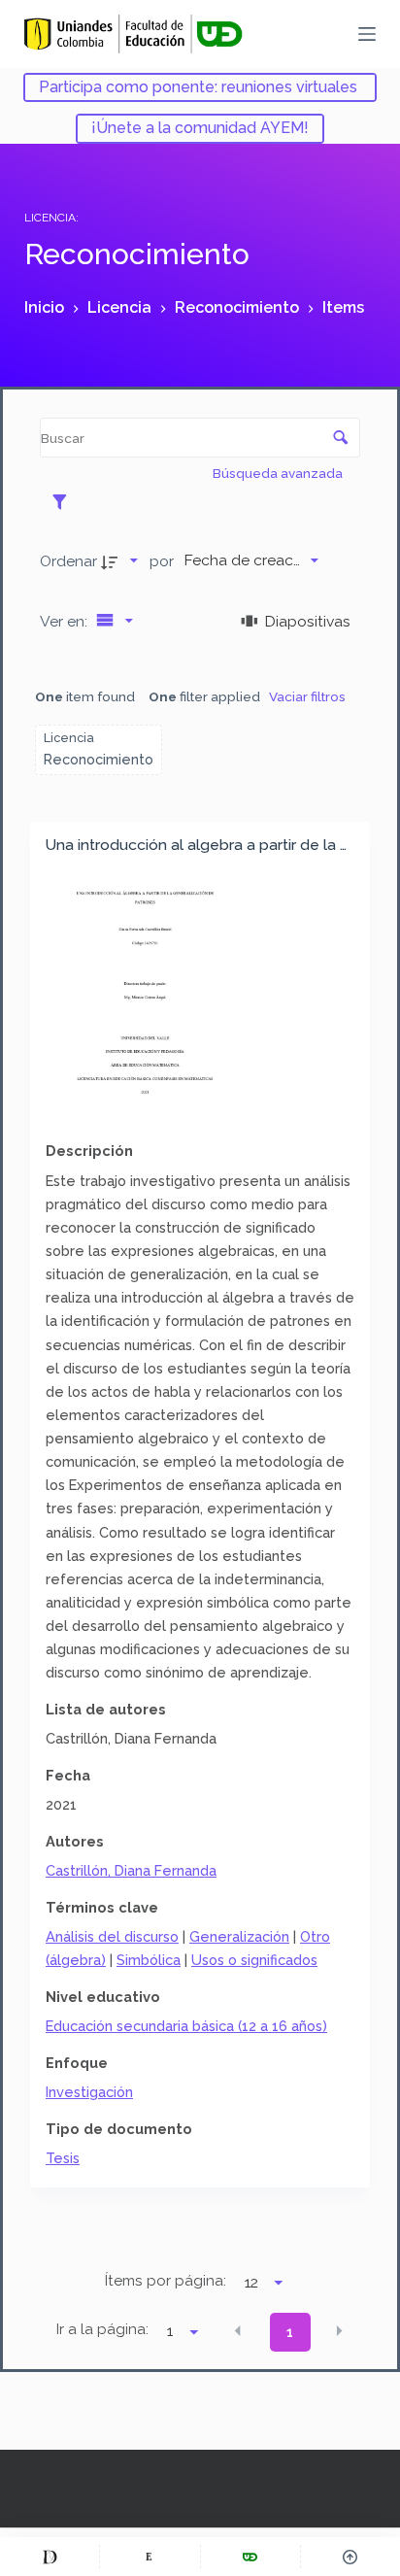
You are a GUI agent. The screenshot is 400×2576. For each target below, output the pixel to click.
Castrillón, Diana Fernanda (131, 1870)
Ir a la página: (102, 2329)
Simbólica (149, 1960)
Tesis (63, 2158)
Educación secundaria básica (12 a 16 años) (186, 2026)
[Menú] (367, 34)
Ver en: (66, 621)
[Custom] (50, 2557)
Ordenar (68, 561)
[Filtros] (65, 501)
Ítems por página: (166, 2281)
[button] (238, 2331)
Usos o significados (254, 1960)
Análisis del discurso (112, 1936)
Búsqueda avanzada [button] (279, 473)
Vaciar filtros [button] (307, 696)
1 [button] (290, 2332)
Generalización (239, 1936)
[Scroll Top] (350, 2557)
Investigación (89, 2092)
